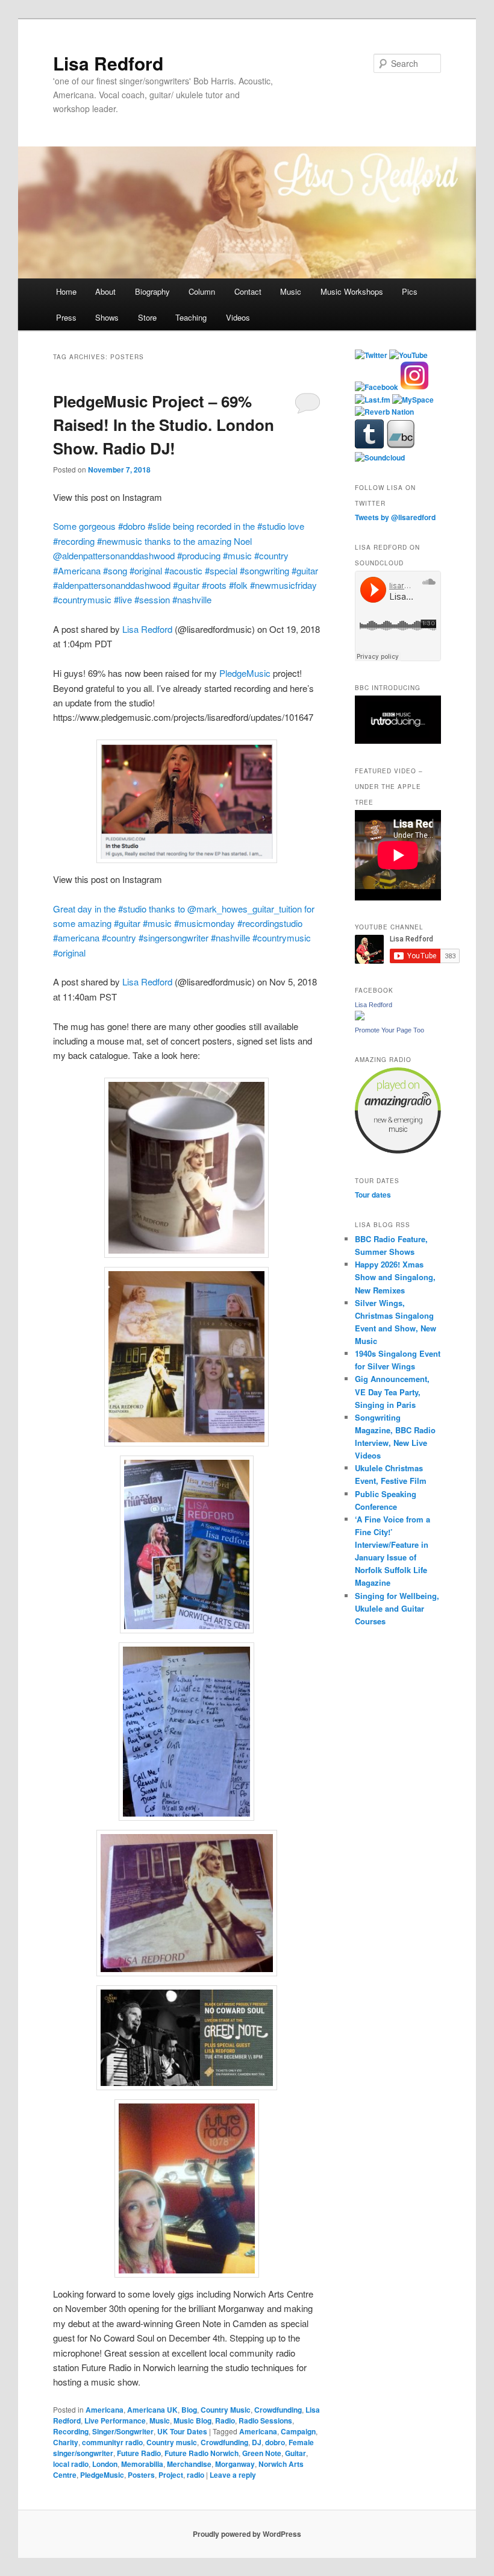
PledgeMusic (245, 673)
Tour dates (373, 1195)
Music (291, 291)
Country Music (226, 2410)
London (105, 2464)
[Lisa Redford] (360, 1017)
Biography (152, 291)
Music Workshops (352, 291)
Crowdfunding (278, 2410)
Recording (71, 2431)
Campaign (298, 2431)
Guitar (295, 2453)
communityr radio (112, 2442)
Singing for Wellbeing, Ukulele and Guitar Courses (397, 1608)
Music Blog (192, 2420)
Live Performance (115, 2420)
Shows (107, 317)
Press (66, 317)
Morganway (235, 2464)
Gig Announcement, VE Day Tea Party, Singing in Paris (392, 1391)
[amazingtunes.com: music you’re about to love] (398, 1151)
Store (147, 317)
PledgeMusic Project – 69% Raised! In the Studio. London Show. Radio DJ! (164, 425)
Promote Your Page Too (389, 1030)
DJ (257, 2442)
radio (195, 2475)
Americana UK (152, 2410)
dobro (275, 2442)
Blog (189, 2410)
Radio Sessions (265, 2420)
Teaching (191, 317)
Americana (105, 2410)
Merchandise (189, 2464)
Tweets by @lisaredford (395, 517)
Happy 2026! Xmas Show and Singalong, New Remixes (395, 1277)
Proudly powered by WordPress (247, 2534)
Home (66, 291)
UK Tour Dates (182, 2431)
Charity (66, 2442)
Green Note (262, 2453)
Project (171, 2475)
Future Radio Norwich (202, 2453)
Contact (248, 291)
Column (202, 291)
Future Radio (139, 2453)
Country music (172, 2442)
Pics (410, 291)
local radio (71, 2464)
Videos (238, 317)
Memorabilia (142, 2464)
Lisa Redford (108, 63)
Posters (141, 2475)
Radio (225, 2420)
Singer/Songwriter (123, 2431)
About (105, 291)
